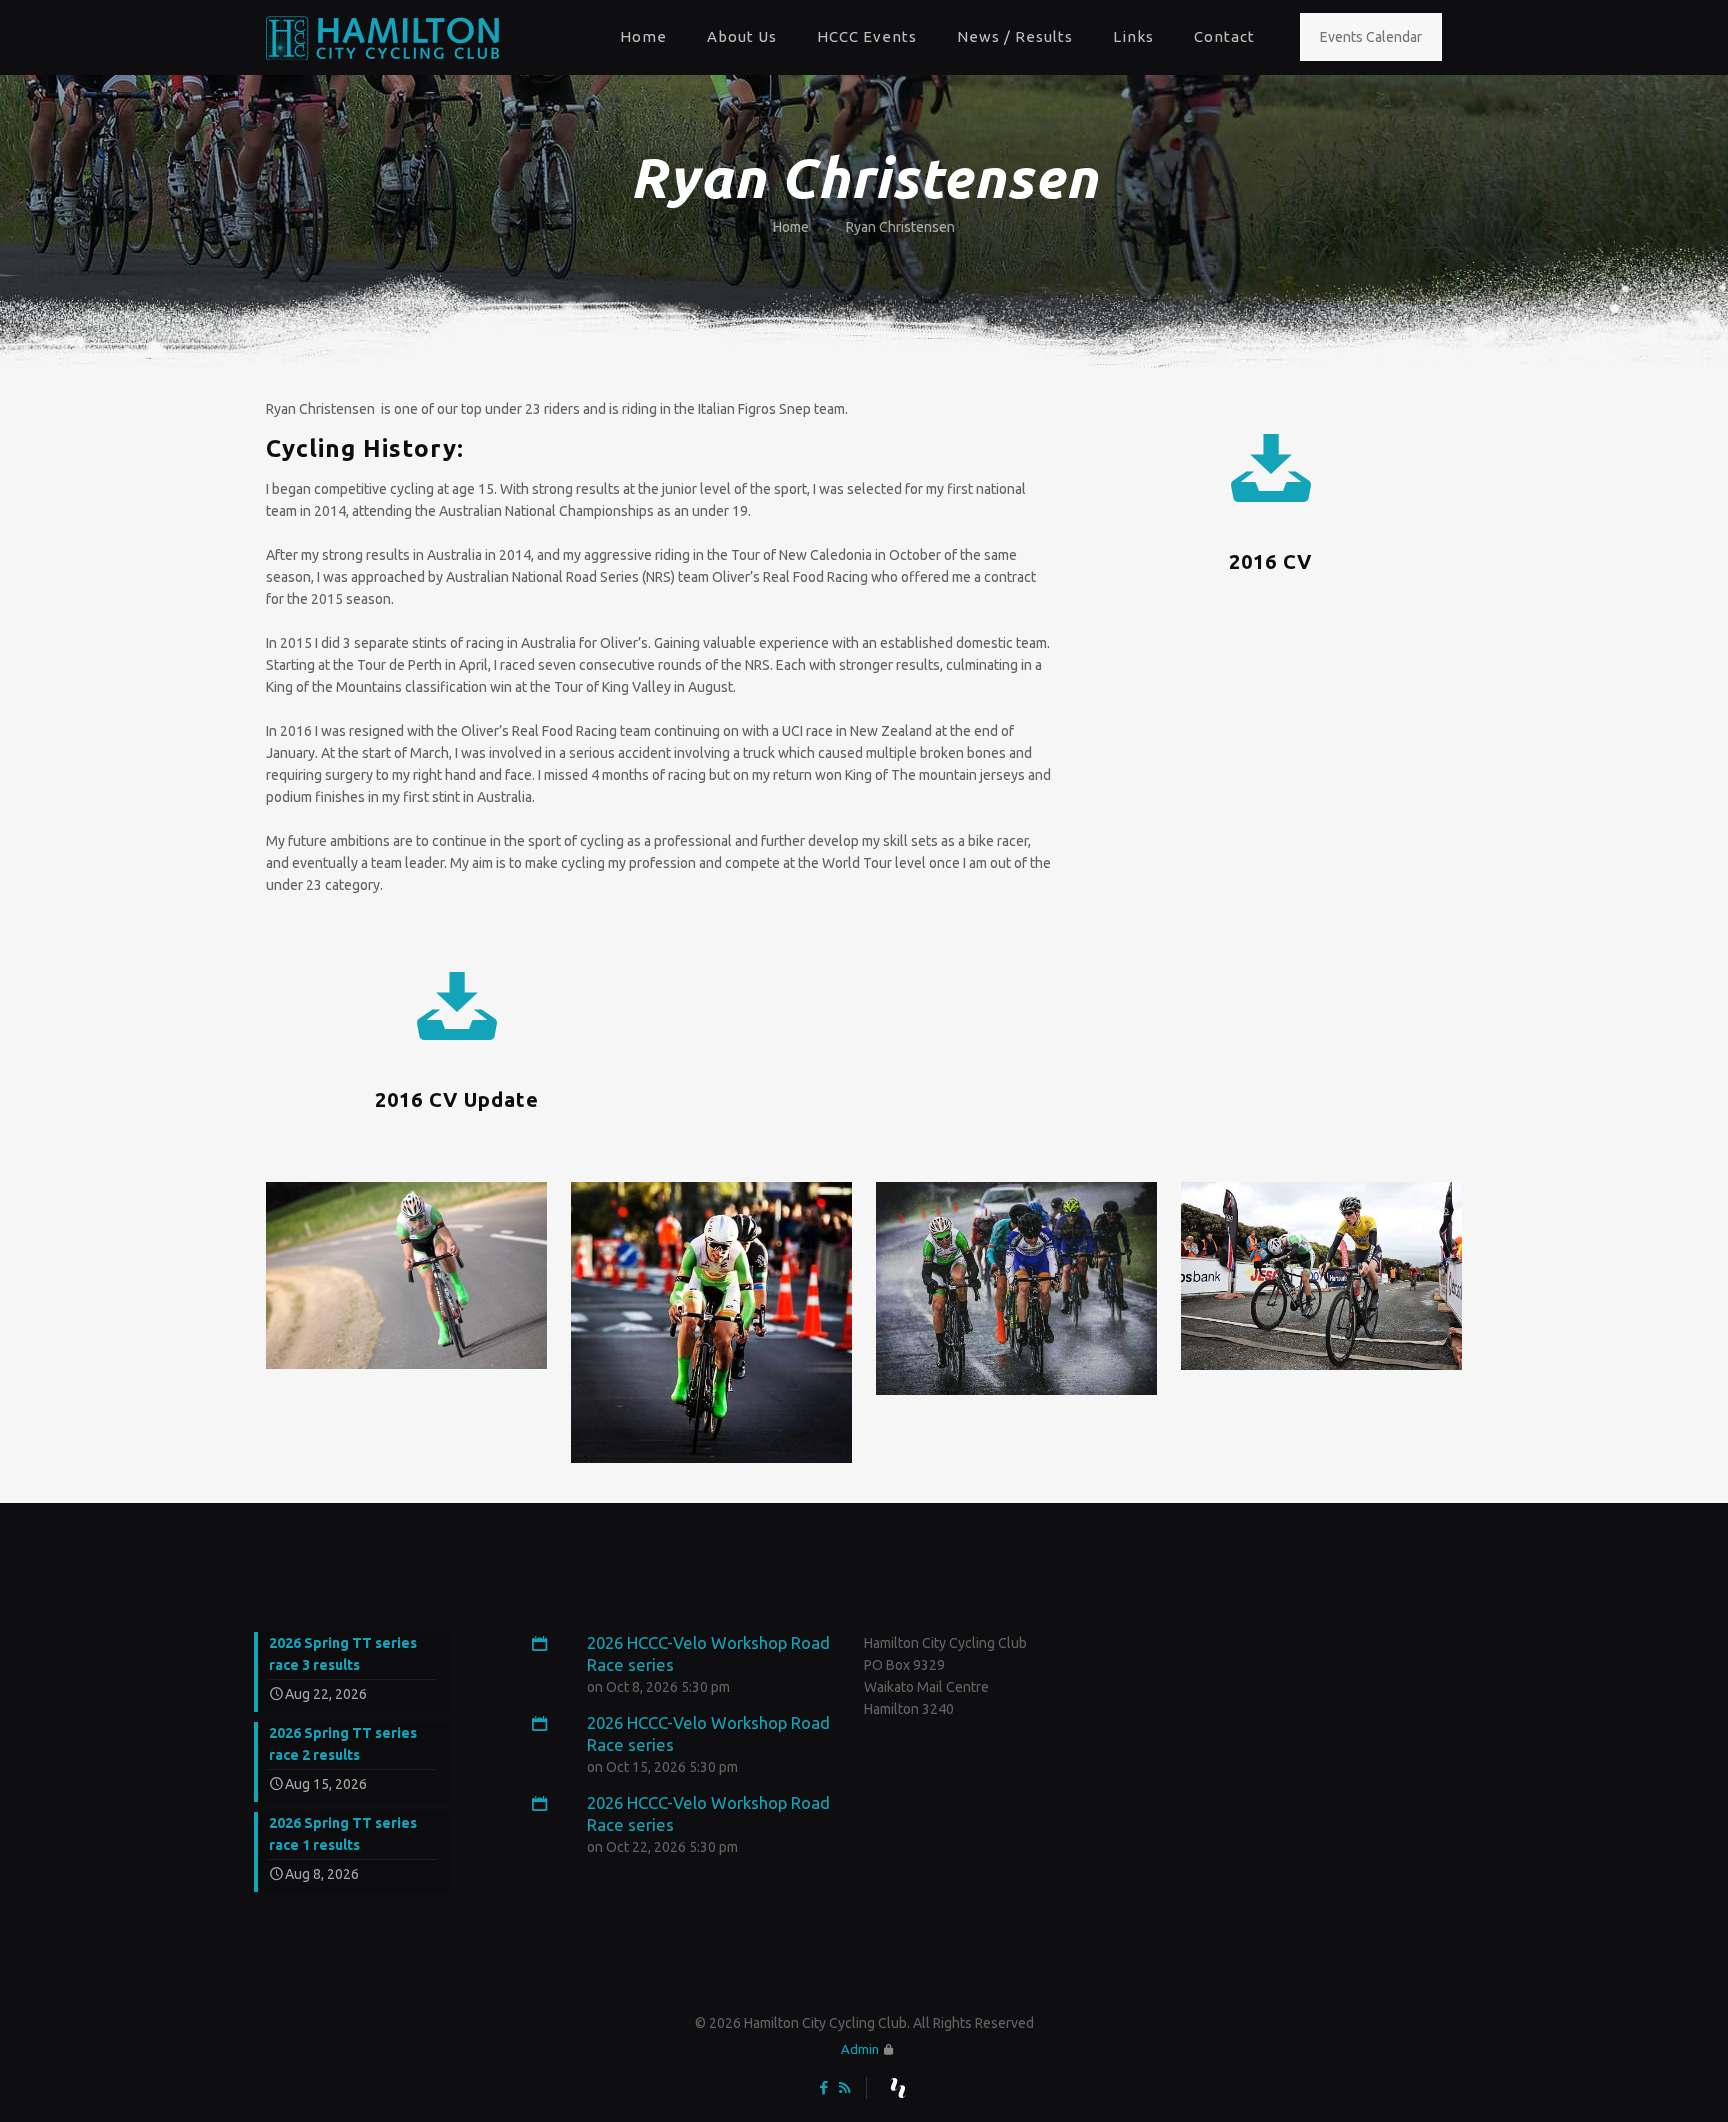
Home (791, 227)
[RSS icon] (844, 2087)
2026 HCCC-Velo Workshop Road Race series (708, 1653)
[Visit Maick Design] (898, 2088)
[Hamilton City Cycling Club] (382, 37)
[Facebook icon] (823, 2087)
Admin (860, 2049)
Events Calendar (1371, 37)
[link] (406, 1275)
